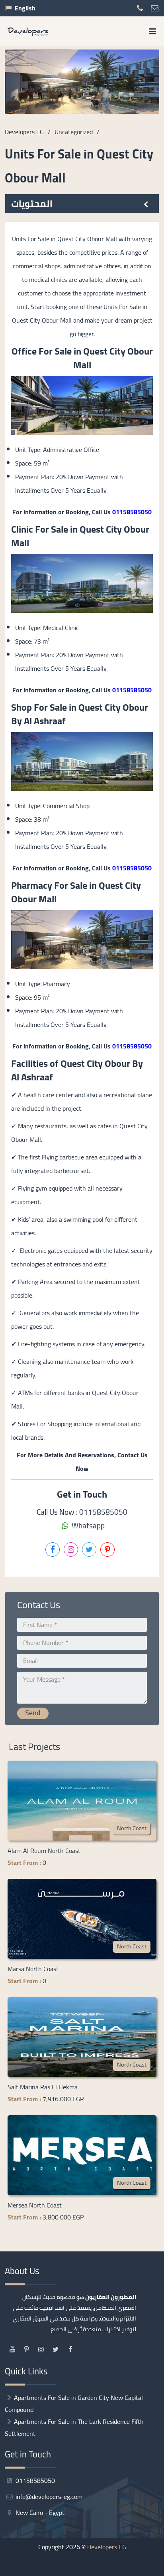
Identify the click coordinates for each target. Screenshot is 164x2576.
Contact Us (52, 2567)
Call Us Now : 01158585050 (82, 1512)
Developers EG (107, 2547)
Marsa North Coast (33, 1969)
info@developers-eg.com (48, 2497)
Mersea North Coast (35, 2205)
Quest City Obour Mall (113, 358)
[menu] (152, 31)
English (25, 8)
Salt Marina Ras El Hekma (43, 2087)
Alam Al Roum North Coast (44, 1851)
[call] (113, 2567)
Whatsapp (87, 1526)
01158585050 (132, 512)
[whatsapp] (133, 2567)
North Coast (132, 1828)
